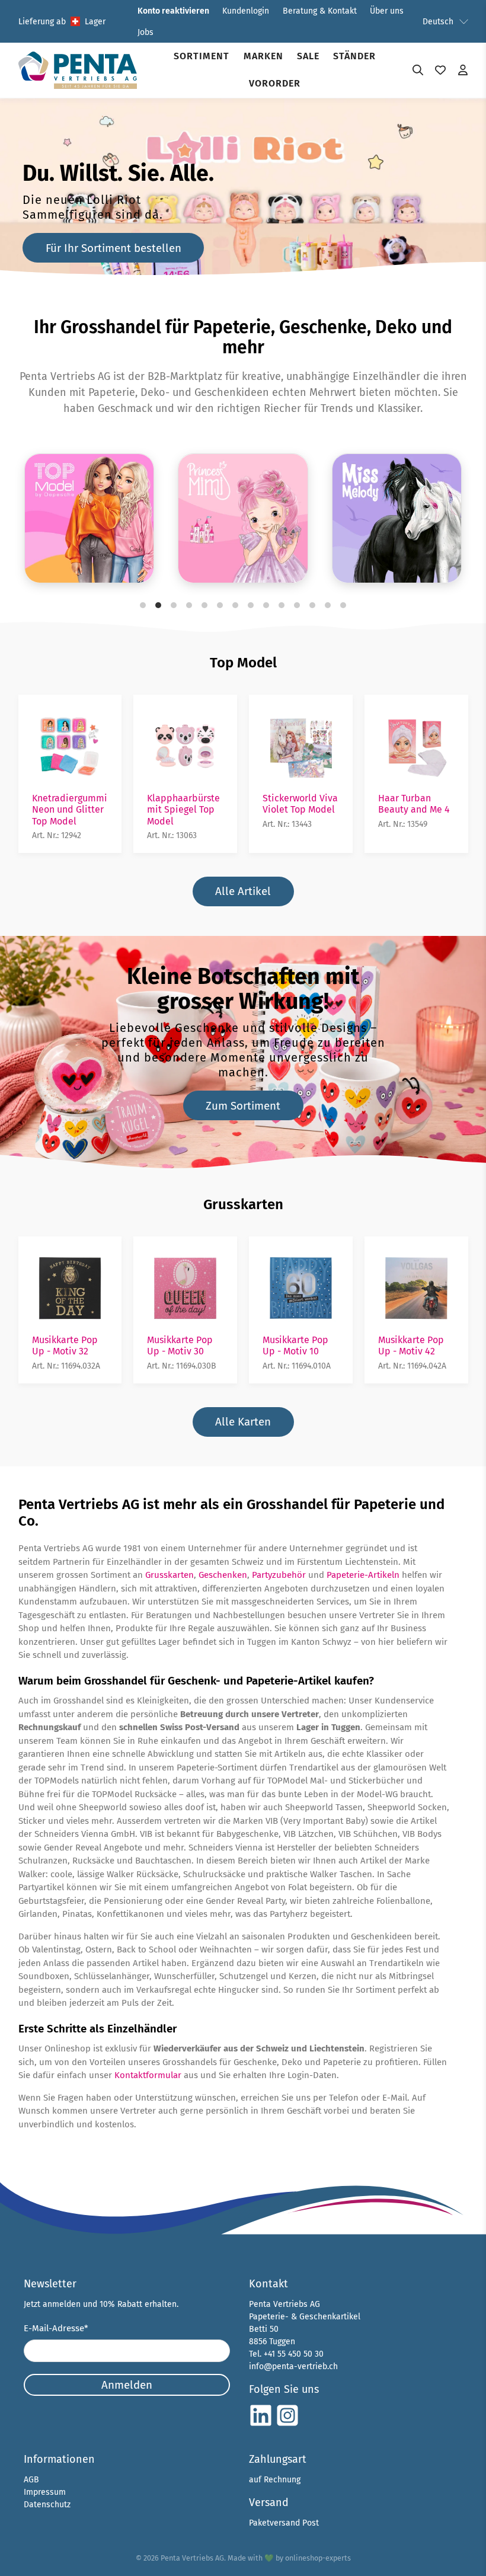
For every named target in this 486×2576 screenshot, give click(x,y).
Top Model (243, 663)
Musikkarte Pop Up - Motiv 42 (411, 1345)
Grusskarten (243, 1204)
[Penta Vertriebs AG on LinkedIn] (261, 2425)
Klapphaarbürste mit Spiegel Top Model (183, 809)
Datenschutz (47, 2505)
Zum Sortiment (243, 1106)
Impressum (45, 2492)
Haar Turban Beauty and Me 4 (414, 804)
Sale (308, 56)
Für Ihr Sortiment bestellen (113, 248)
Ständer (354, 56)
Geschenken (223, 1575)
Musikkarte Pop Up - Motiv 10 (295, 1345)
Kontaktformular (148, 2075)
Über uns (387, 11)
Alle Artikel (243, 891)
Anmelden (127, 2385)
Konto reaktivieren (173, 11)
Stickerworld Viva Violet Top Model (300, 804)
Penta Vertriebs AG (192, 2558)
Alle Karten (243, 1422)
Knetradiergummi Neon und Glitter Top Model (70, 809)
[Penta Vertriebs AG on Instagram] (287, 2425)
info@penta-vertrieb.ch (293, 2366)
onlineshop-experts (318, 2558)
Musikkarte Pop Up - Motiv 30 (180, 1345)
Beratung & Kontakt (320, 11)
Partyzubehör (279, 1575)
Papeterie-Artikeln (363, 1575)
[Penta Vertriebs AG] (78, 70)
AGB (31, 2480)
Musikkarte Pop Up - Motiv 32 (65, 1345)
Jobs (146, 32)
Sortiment (202, 56)
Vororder (275, 83)
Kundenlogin (246, 11)
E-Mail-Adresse (56, 2328)
